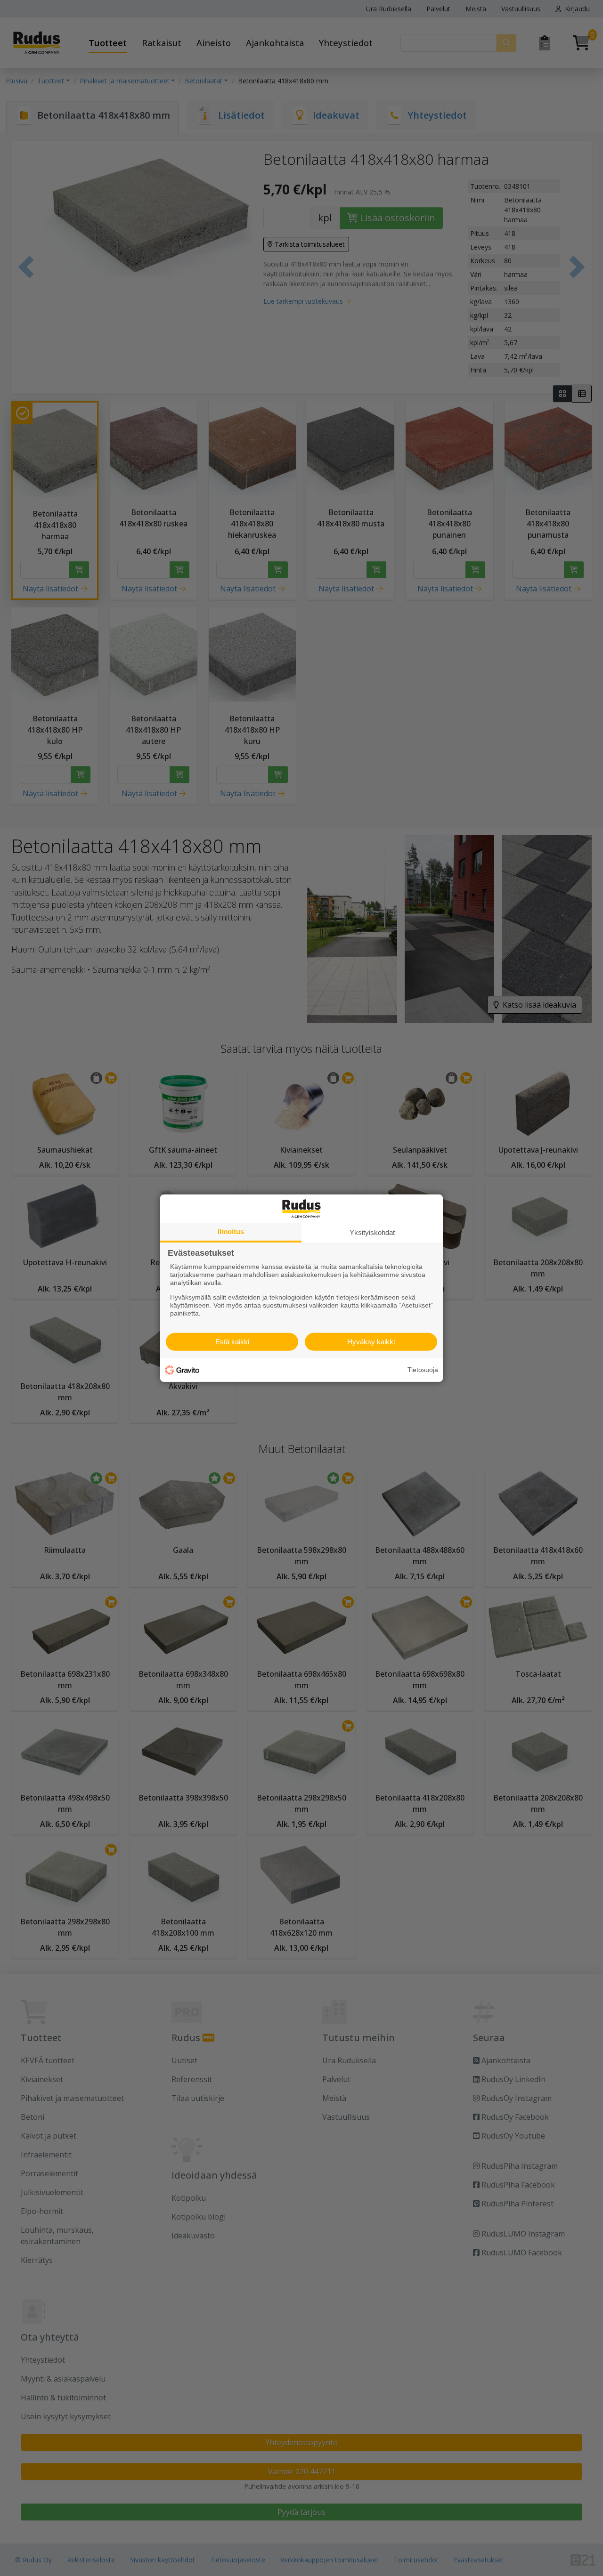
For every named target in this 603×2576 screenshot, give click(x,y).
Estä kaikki (232, 1342)
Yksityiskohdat (372, 1232)
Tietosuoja (423, 1370)
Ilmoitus (231, 1231)
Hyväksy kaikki (371, 1342)
